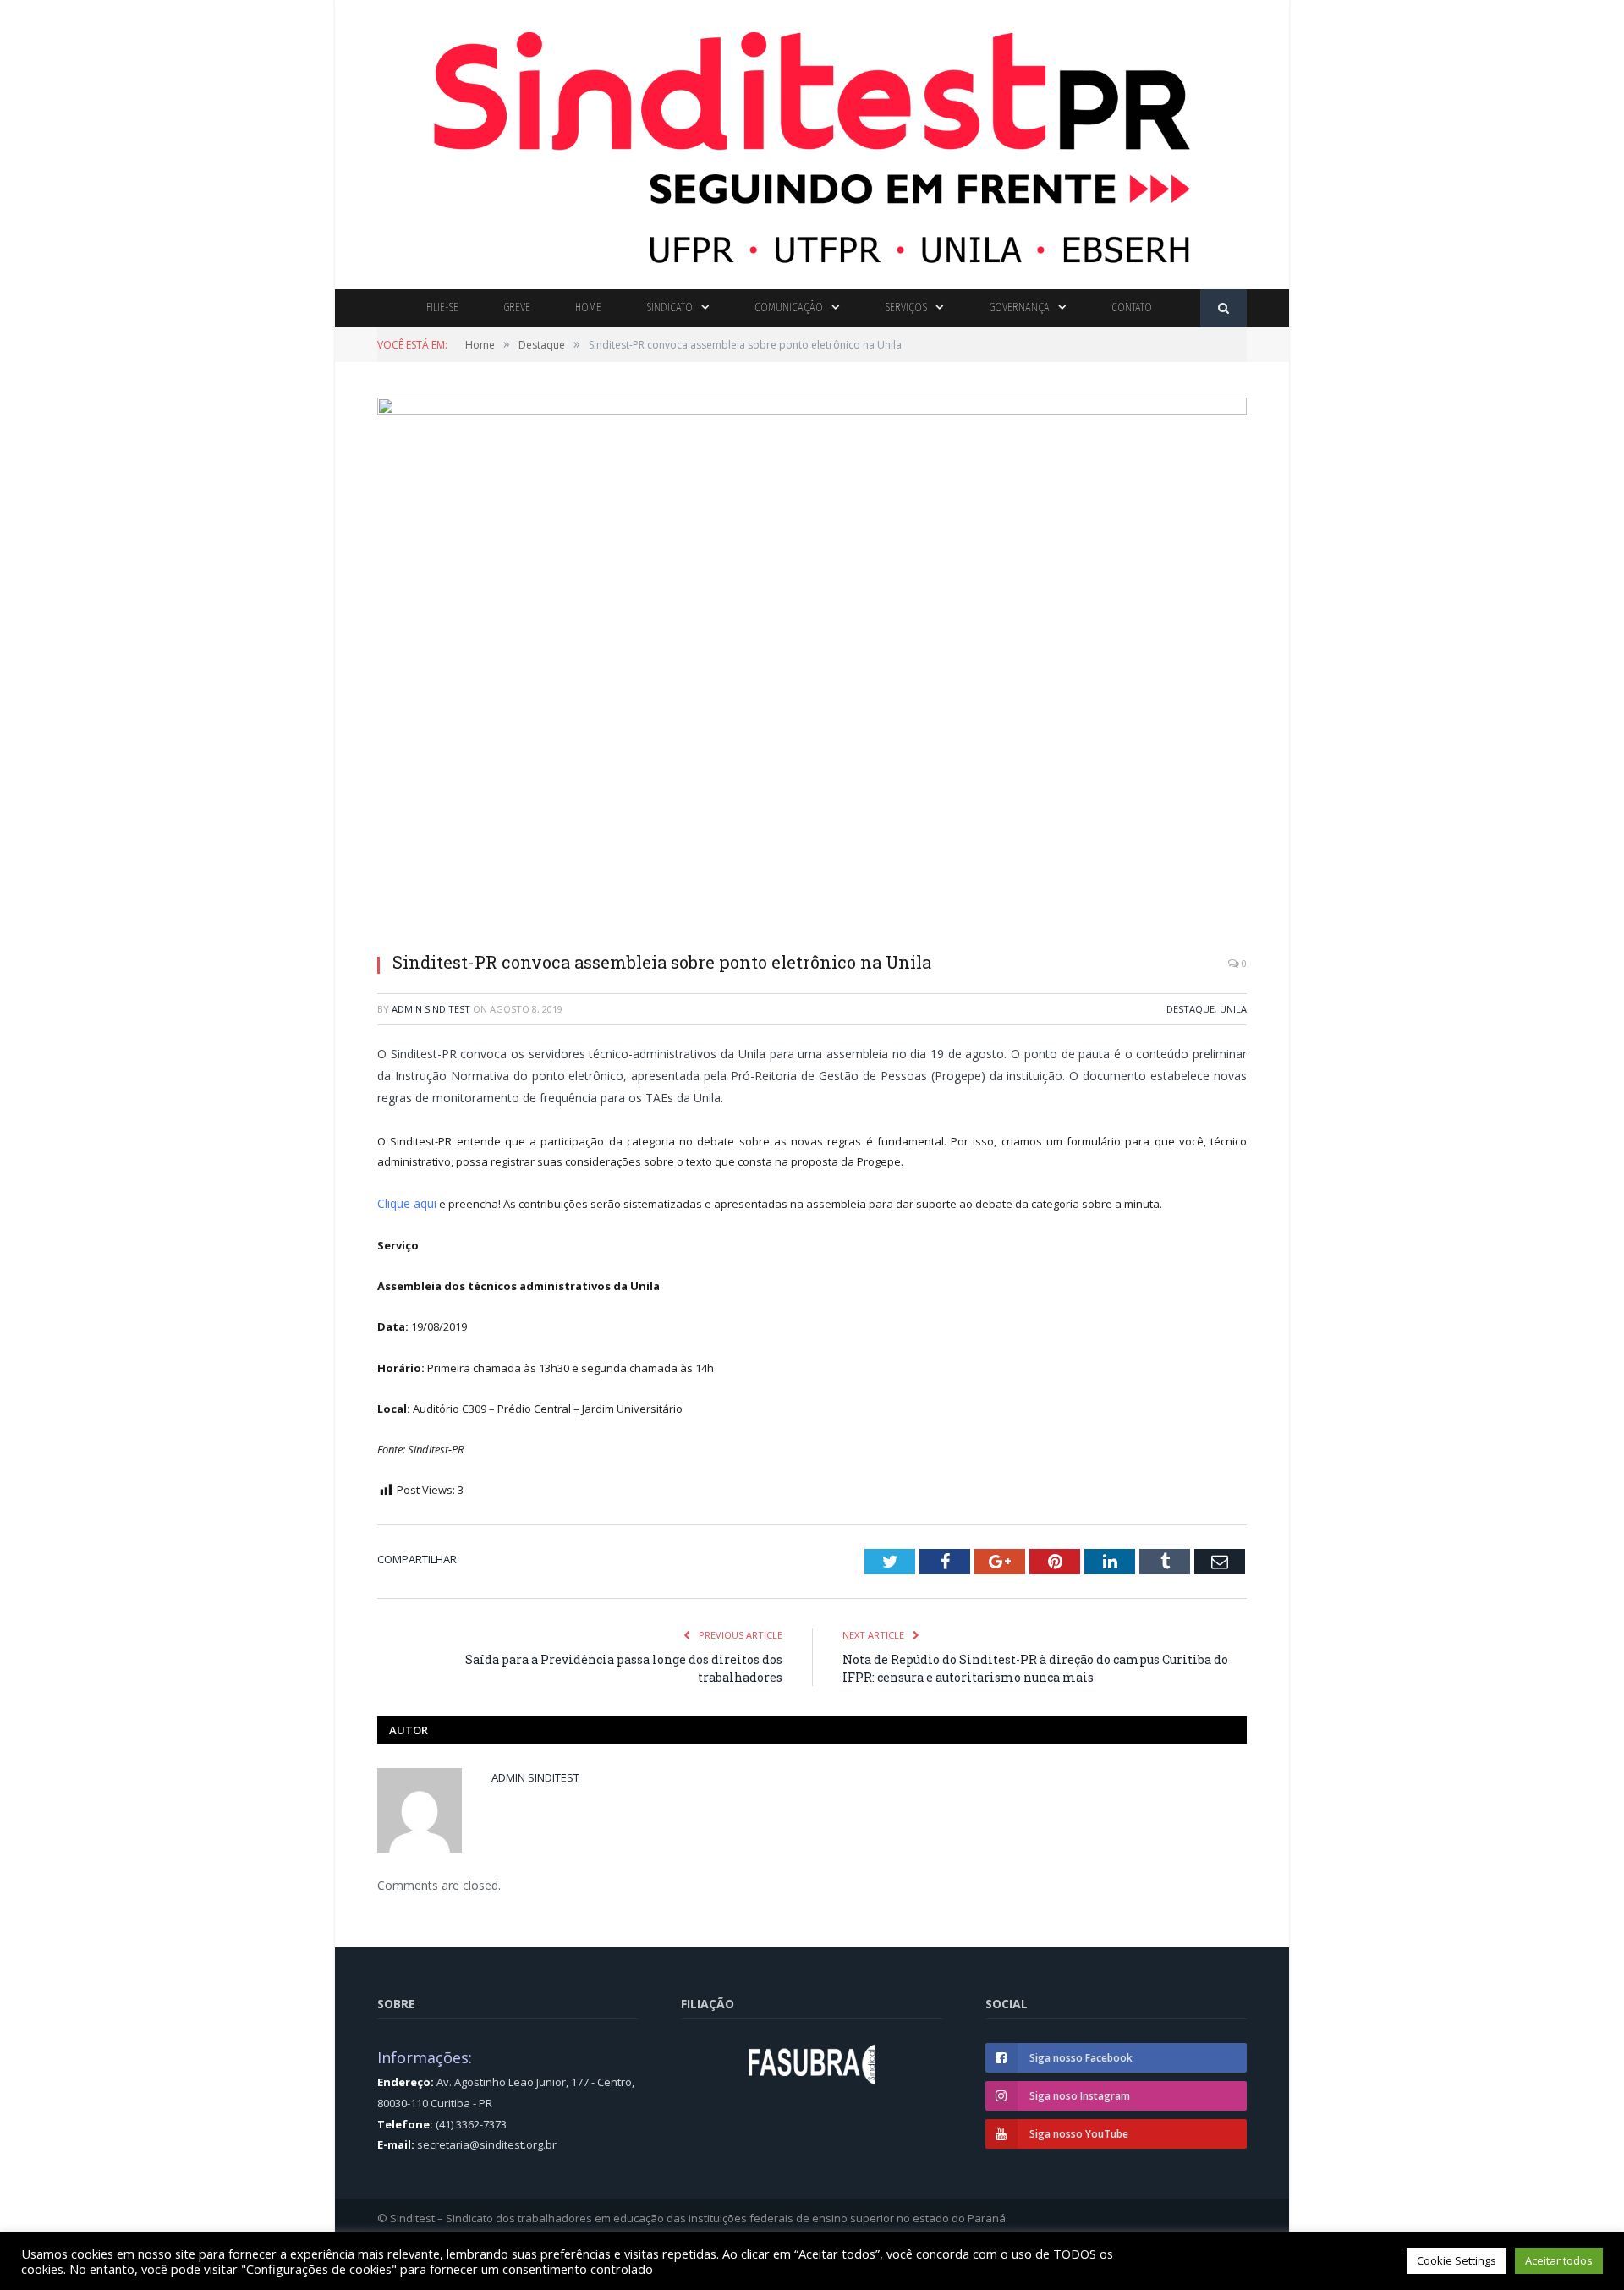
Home (588, 308)
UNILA (1233, 1009)
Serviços (906, 308)
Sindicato (669, 308)
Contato (1132, 308)
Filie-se (442, 308)
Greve (517, 308)
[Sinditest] (812, 141)
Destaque (1191, 1009)
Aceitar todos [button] (1559, 2260)
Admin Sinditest (431, 1009)
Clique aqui (406, 1203)
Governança (1019, 308)
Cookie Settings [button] (1457, 2260)
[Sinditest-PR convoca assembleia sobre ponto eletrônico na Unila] (812, 668)
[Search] (1223, 308)
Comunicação (789, 308)
